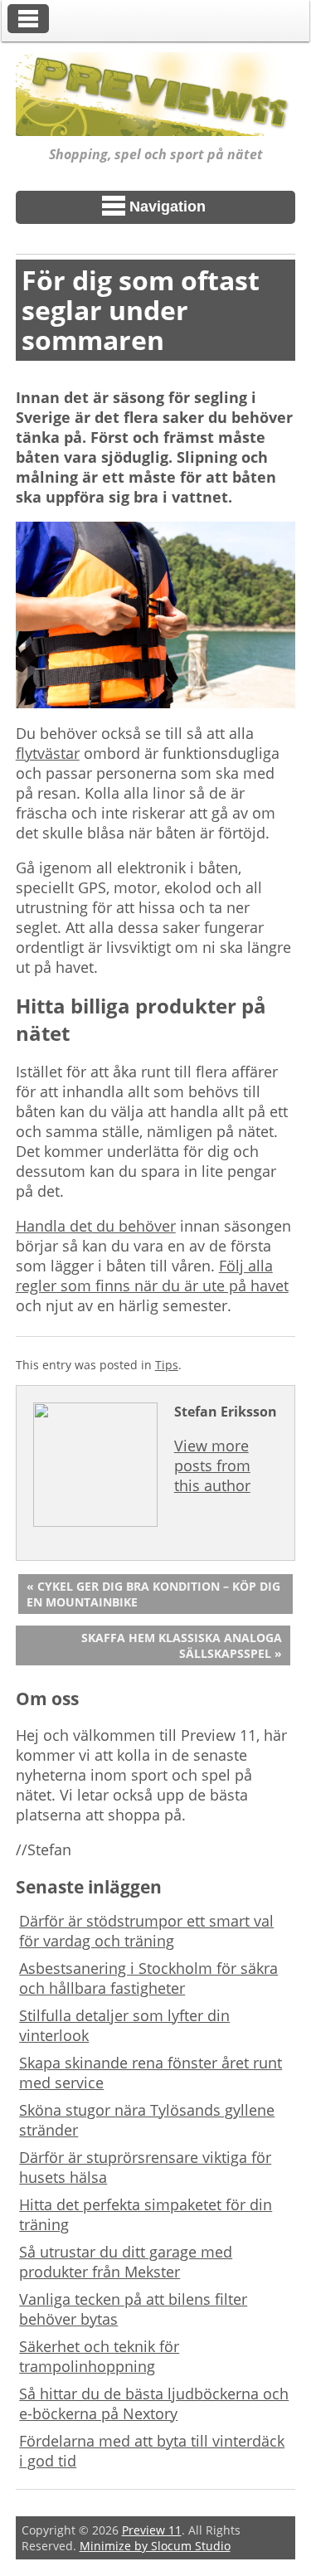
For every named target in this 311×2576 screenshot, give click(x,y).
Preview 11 (152, 2530)
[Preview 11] (156, 124)
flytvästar (48, 753)
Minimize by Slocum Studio (155, 2546)
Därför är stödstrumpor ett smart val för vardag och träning (146, 1931)
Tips (167, 1365)
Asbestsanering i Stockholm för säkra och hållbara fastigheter (148, 1978)
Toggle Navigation (28, 19)
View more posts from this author (212, 1465)
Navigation (168, 207)
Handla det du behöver (96, 1226)
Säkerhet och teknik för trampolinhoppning (99, 2356)
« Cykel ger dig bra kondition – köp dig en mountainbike (153, 1594)
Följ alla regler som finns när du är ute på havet (152, 1276)
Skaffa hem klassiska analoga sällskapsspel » (182, 1645)
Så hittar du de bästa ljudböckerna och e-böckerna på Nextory (154, 2403)
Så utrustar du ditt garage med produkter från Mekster (126, 2262)
